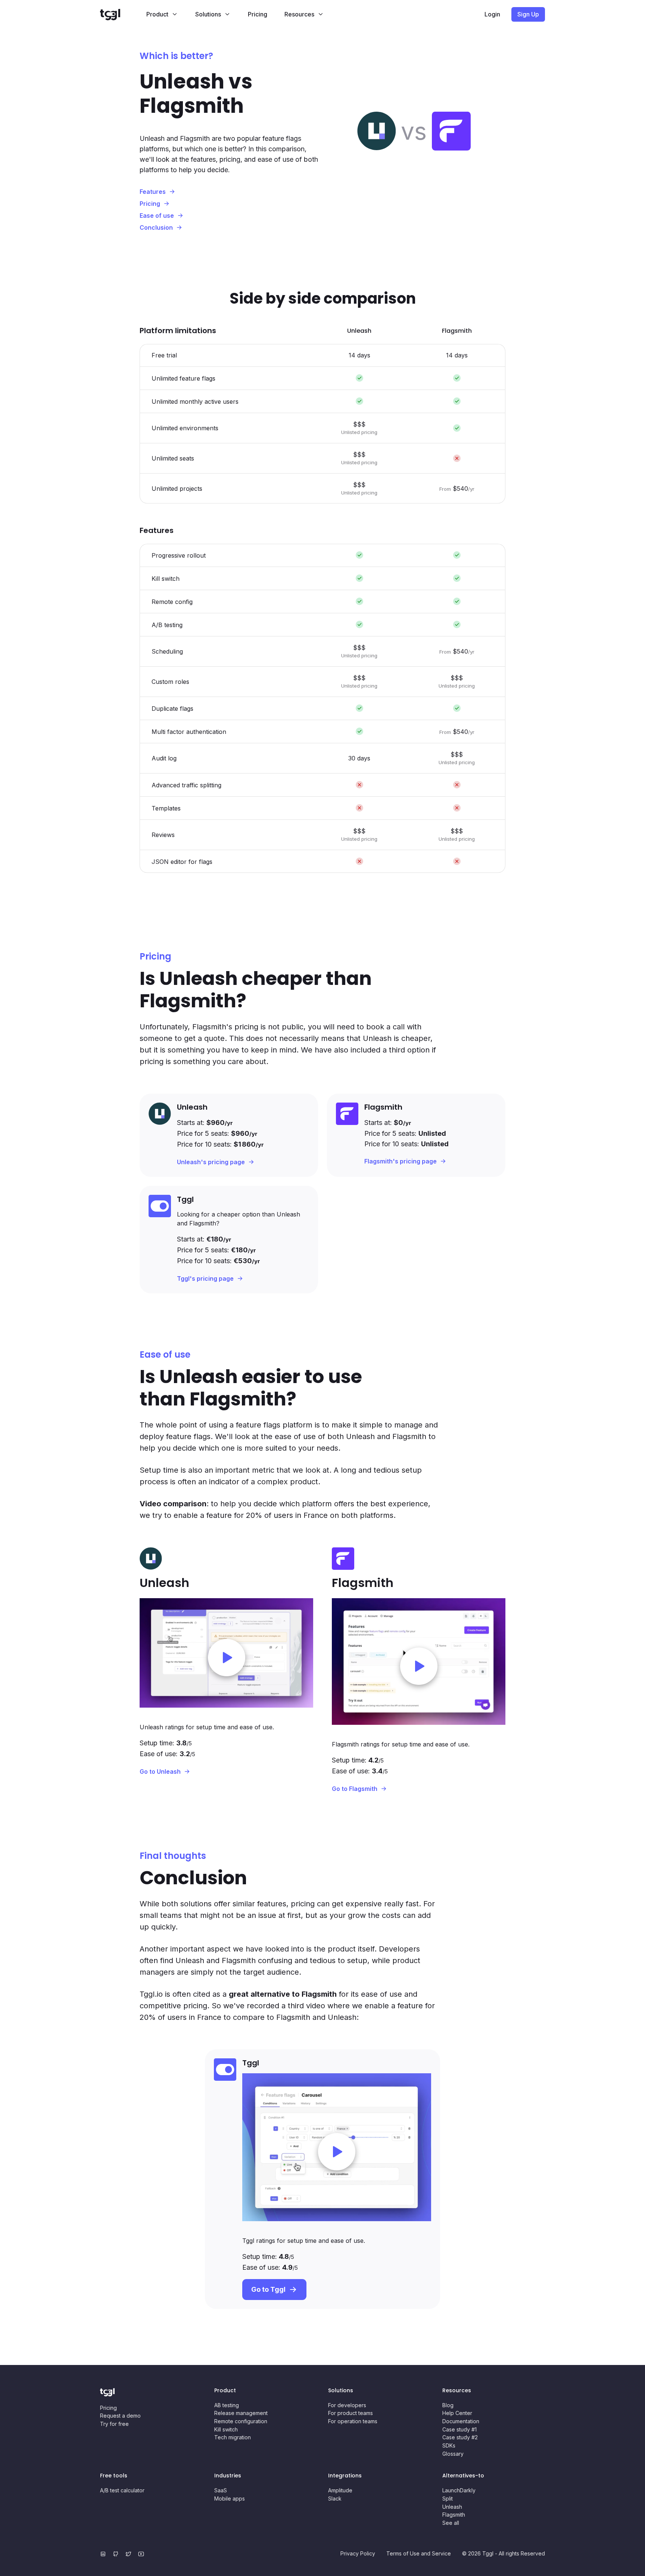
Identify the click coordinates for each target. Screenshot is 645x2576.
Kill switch (226, 2429)
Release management (241, 2413)
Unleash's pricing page (211, 1162)
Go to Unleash (160, 1771)
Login (492, 14)
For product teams (350, 2413)
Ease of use (157, 216)
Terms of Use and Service (419, 2553)
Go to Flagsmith (355, 1789)
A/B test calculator (122, 2490)
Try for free (114, 2424)
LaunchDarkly (459, 2490)
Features (153, 192)
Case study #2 (460, 2437)
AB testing (227, 2405)
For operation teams (353, 2421)
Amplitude (340, 2490)
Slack (335, 2498)
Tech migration (233, 2437)
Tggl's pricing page (205, 1278)
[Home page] (119, 14)
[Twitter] (130, 2554)
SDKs (449, 2445)
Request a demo (120, 2416)
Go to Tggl (268, 2289)
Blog (448, 2405)
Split (448, 2498)
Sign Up (528, 14)
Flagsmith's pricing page (401, 1161)
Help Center (457, 2413)
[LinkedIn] (105, 2554)
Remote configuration (241, 2421)
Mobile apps (230, 2498)
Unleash (452, 2507)
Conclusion (156, 227)
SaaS (221, 2490)
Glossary (453, 2454)
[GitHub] (117, 2554)
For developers (347, 2405)
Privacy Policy (358, 2553)
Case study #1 (459, 2429)
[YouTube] (143, 2554)
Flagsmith (454, 2515)
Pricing (258, 14)
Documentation (461, 2421)
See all (451, 2523)
